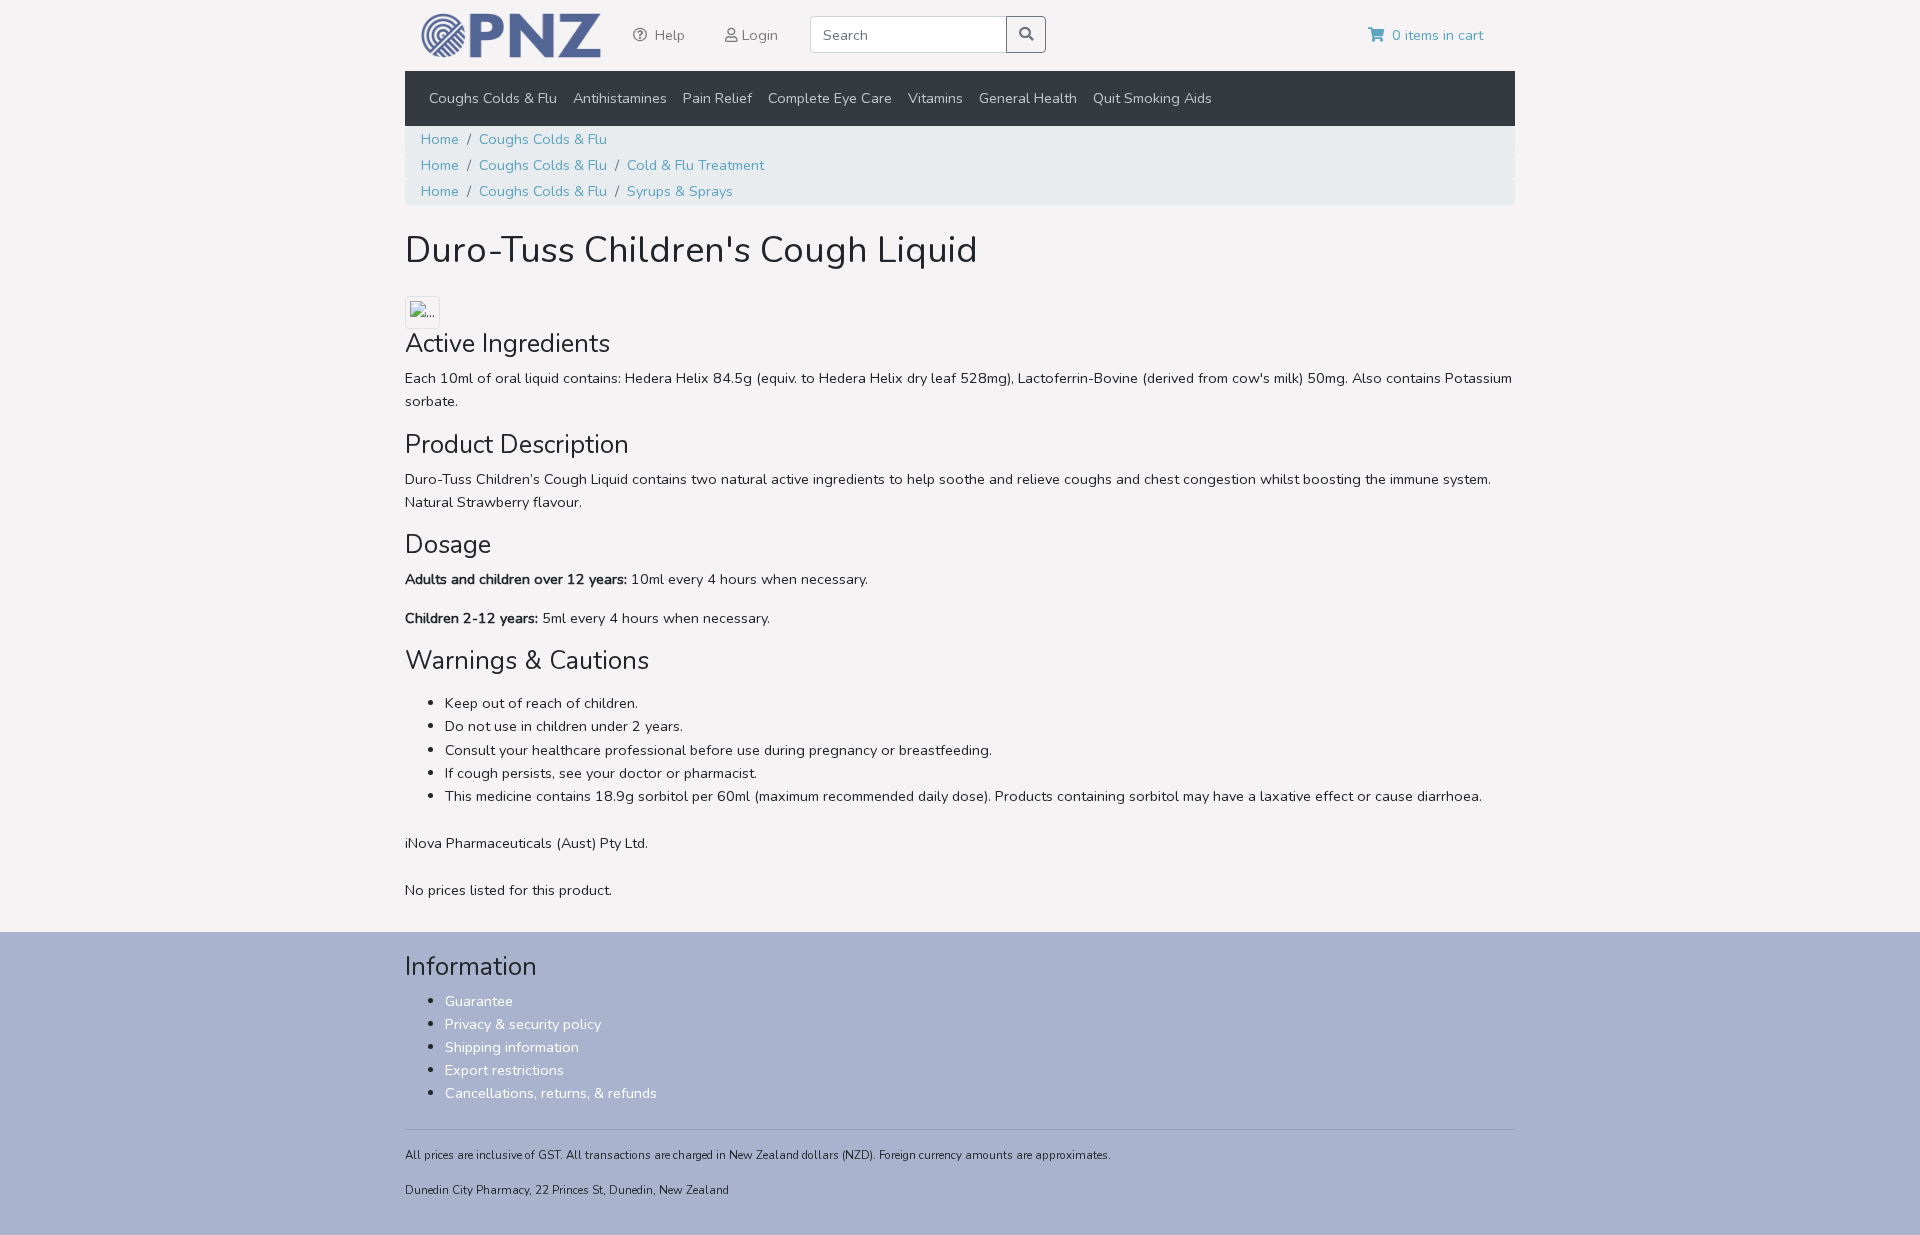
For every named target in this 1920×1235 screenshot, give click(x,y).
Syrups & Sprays (680, 191)
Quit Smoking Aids (1152, 98)
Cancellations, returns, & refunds (551, 1093)
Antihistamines (620, 98)
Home (440, 139)
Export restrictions (504, 1070)
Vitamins (935, 98)
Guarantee (479, 1001)
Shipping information (512, 1047)
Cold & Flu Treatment (695, 165)
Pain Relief (717, 98)
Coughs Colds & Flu (493, 98)
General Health (1028, 98)
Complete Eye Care (830, 98)
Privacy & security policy (523, 1024)
